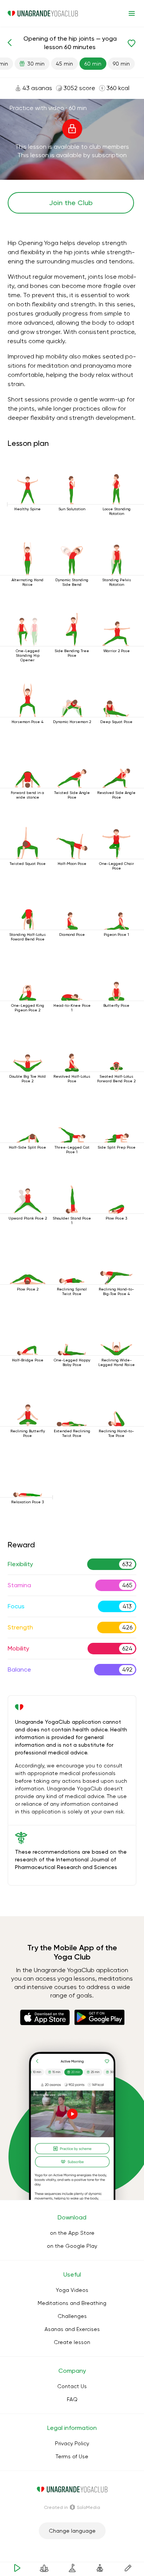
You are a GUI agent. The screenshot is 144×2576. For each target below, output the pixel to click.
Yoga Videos (72, 2290)
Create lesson (72, 2342)
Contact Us (72, 2386)
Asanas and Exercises (72, 2329)
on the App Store (72, 2233)
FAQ (72, 2399)
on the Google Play (72, 2246)
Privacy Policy (72, 2443)
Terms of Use (72, 2456)
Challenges (72, 2316)
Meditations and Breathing (72, 2303)
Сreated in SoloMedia (72, 2507)
